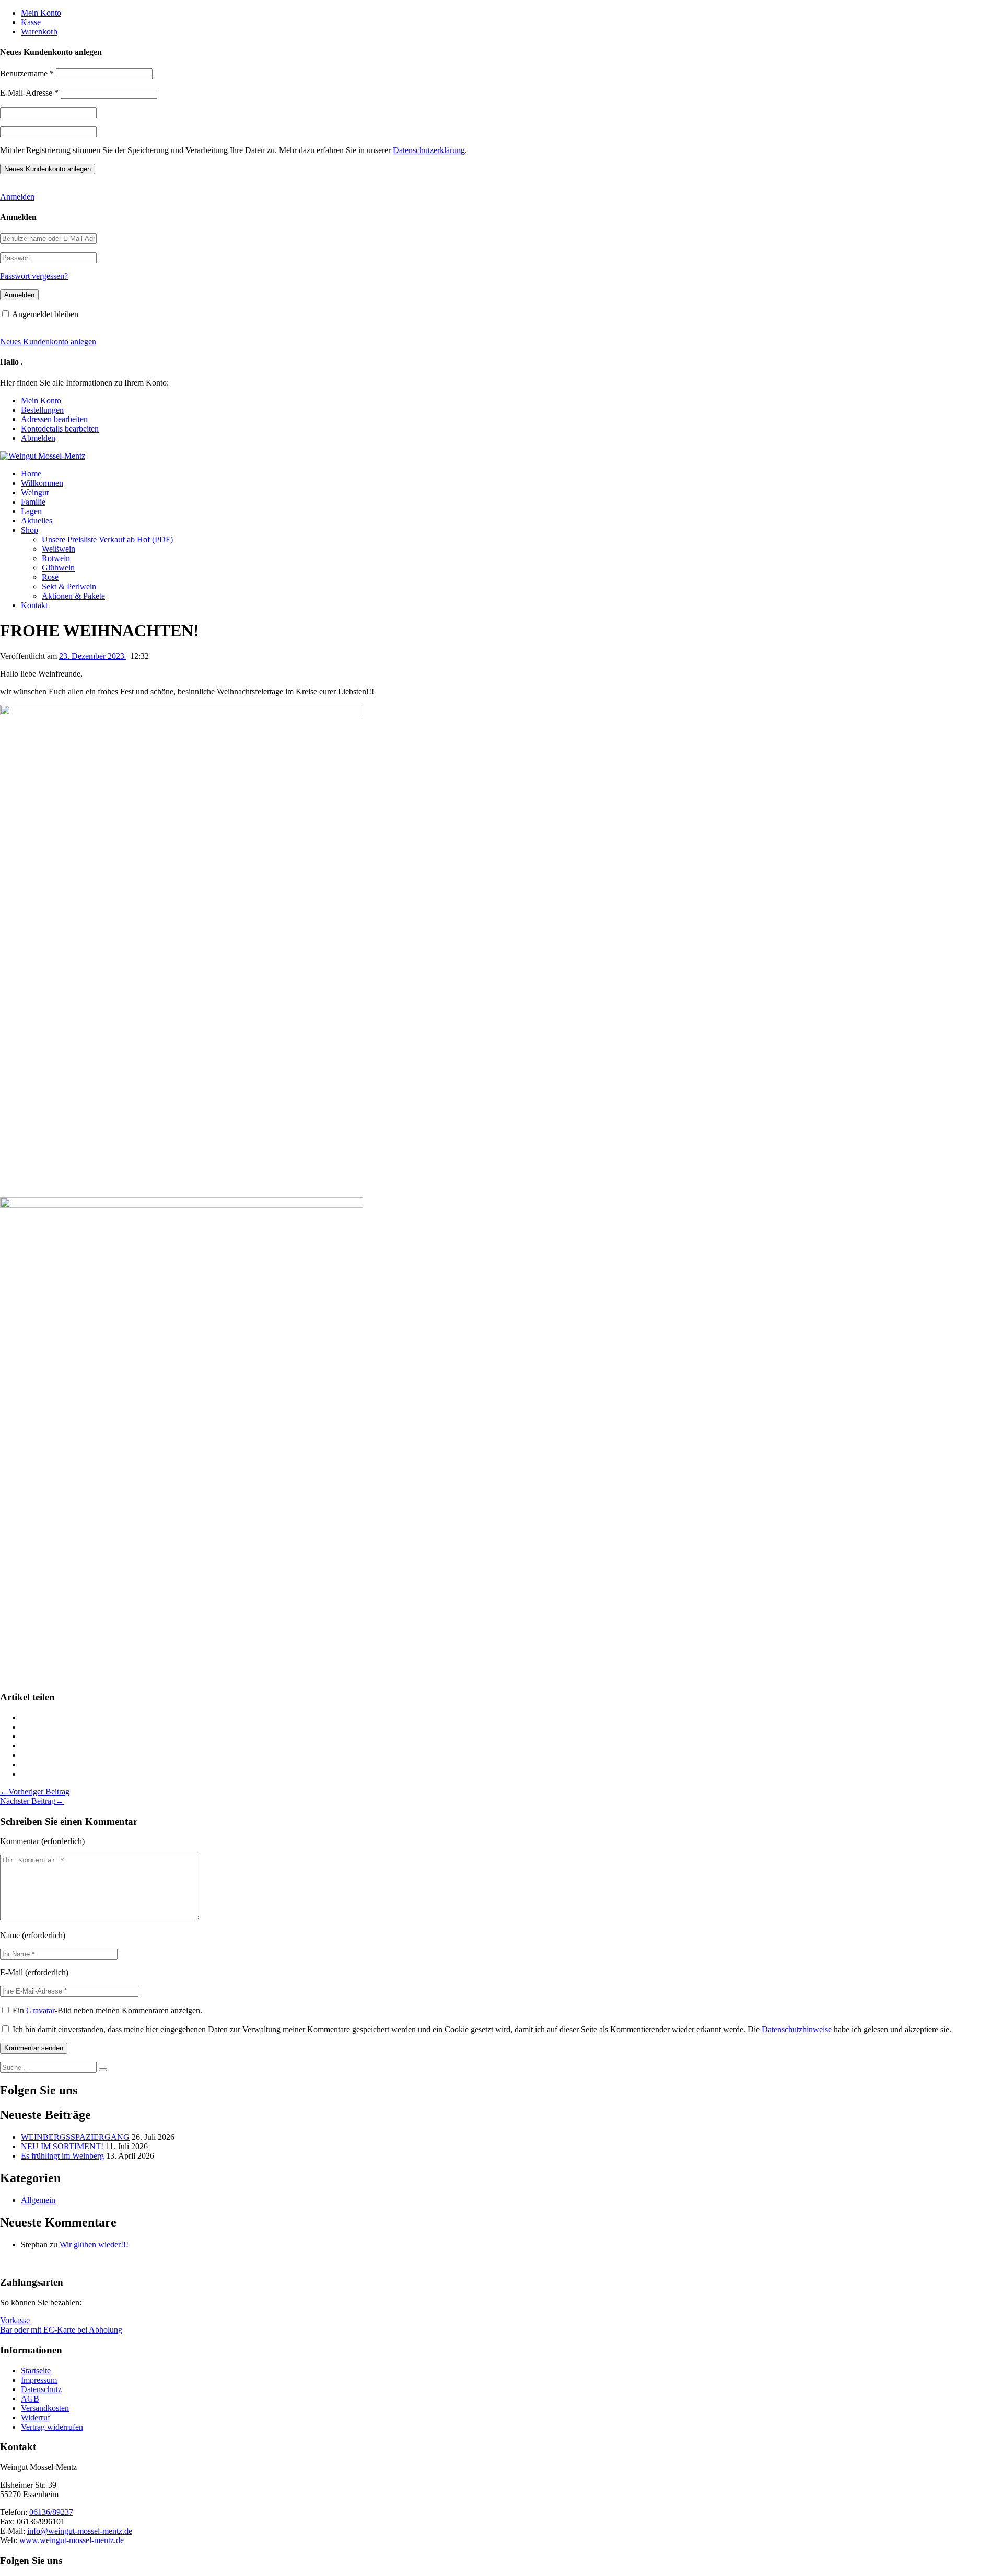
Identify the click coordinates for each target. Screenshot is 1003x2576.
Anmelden (17, 197)
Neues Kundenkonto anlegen (48, 341)
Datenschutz (41, 2389)
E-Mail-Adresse (29, 93)
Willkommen (42, 483)
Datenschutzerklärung (429, 150)
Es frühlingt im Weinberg (62, 2156)
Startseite (36, 2370)
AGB (30, 2399)
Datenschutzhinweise (797, 2029)
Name (10, 1935)
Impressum (39, 2380)
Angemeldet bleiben (45, 314)
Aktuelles (37, 521)
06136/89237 (51, 2512)
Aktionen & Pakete (73, 596)
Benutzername (27, 73)
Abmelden (38, 438)
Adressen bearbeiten (54, 419)
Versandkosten (45, 2408)
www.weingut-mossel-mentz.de (72, 2540)
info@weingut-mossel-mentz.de (80, 2531)
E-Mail (11, 1972)
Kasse (31, 22)
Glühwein (58, 568)
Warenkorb (39, 32)
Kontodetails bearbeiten (60, 429)
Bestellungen (42, 410)
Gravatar (40, 2010)
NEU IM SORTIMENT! (62, 2146)
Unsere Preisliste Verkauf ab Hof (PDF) (107, 539)
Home (31, 474)
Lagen (31, 511)
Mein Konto (41, 13)
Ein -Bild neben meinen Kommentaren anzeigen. (107, 2010)
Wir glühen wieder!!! (94, 2245)
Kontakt (34, 605)
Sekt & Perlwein (69, 586)
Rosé (50, 577)
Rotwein (56, 558)
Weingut (35, 492)
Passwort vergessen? (34, 276)
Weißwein (59, 549)
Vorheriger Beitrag (35, 1792)
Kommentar (20, 1841)
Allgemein (38, 2200)
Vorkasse (15, 2320)
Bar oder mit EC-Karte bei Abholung (61, 2330)
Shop (30, 530)
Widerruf (36, 2417)
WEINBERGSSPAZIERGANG (75, 2137)
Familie (33, 502)
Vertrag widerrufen (52, 2427)
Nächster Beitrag (32, 1801)
